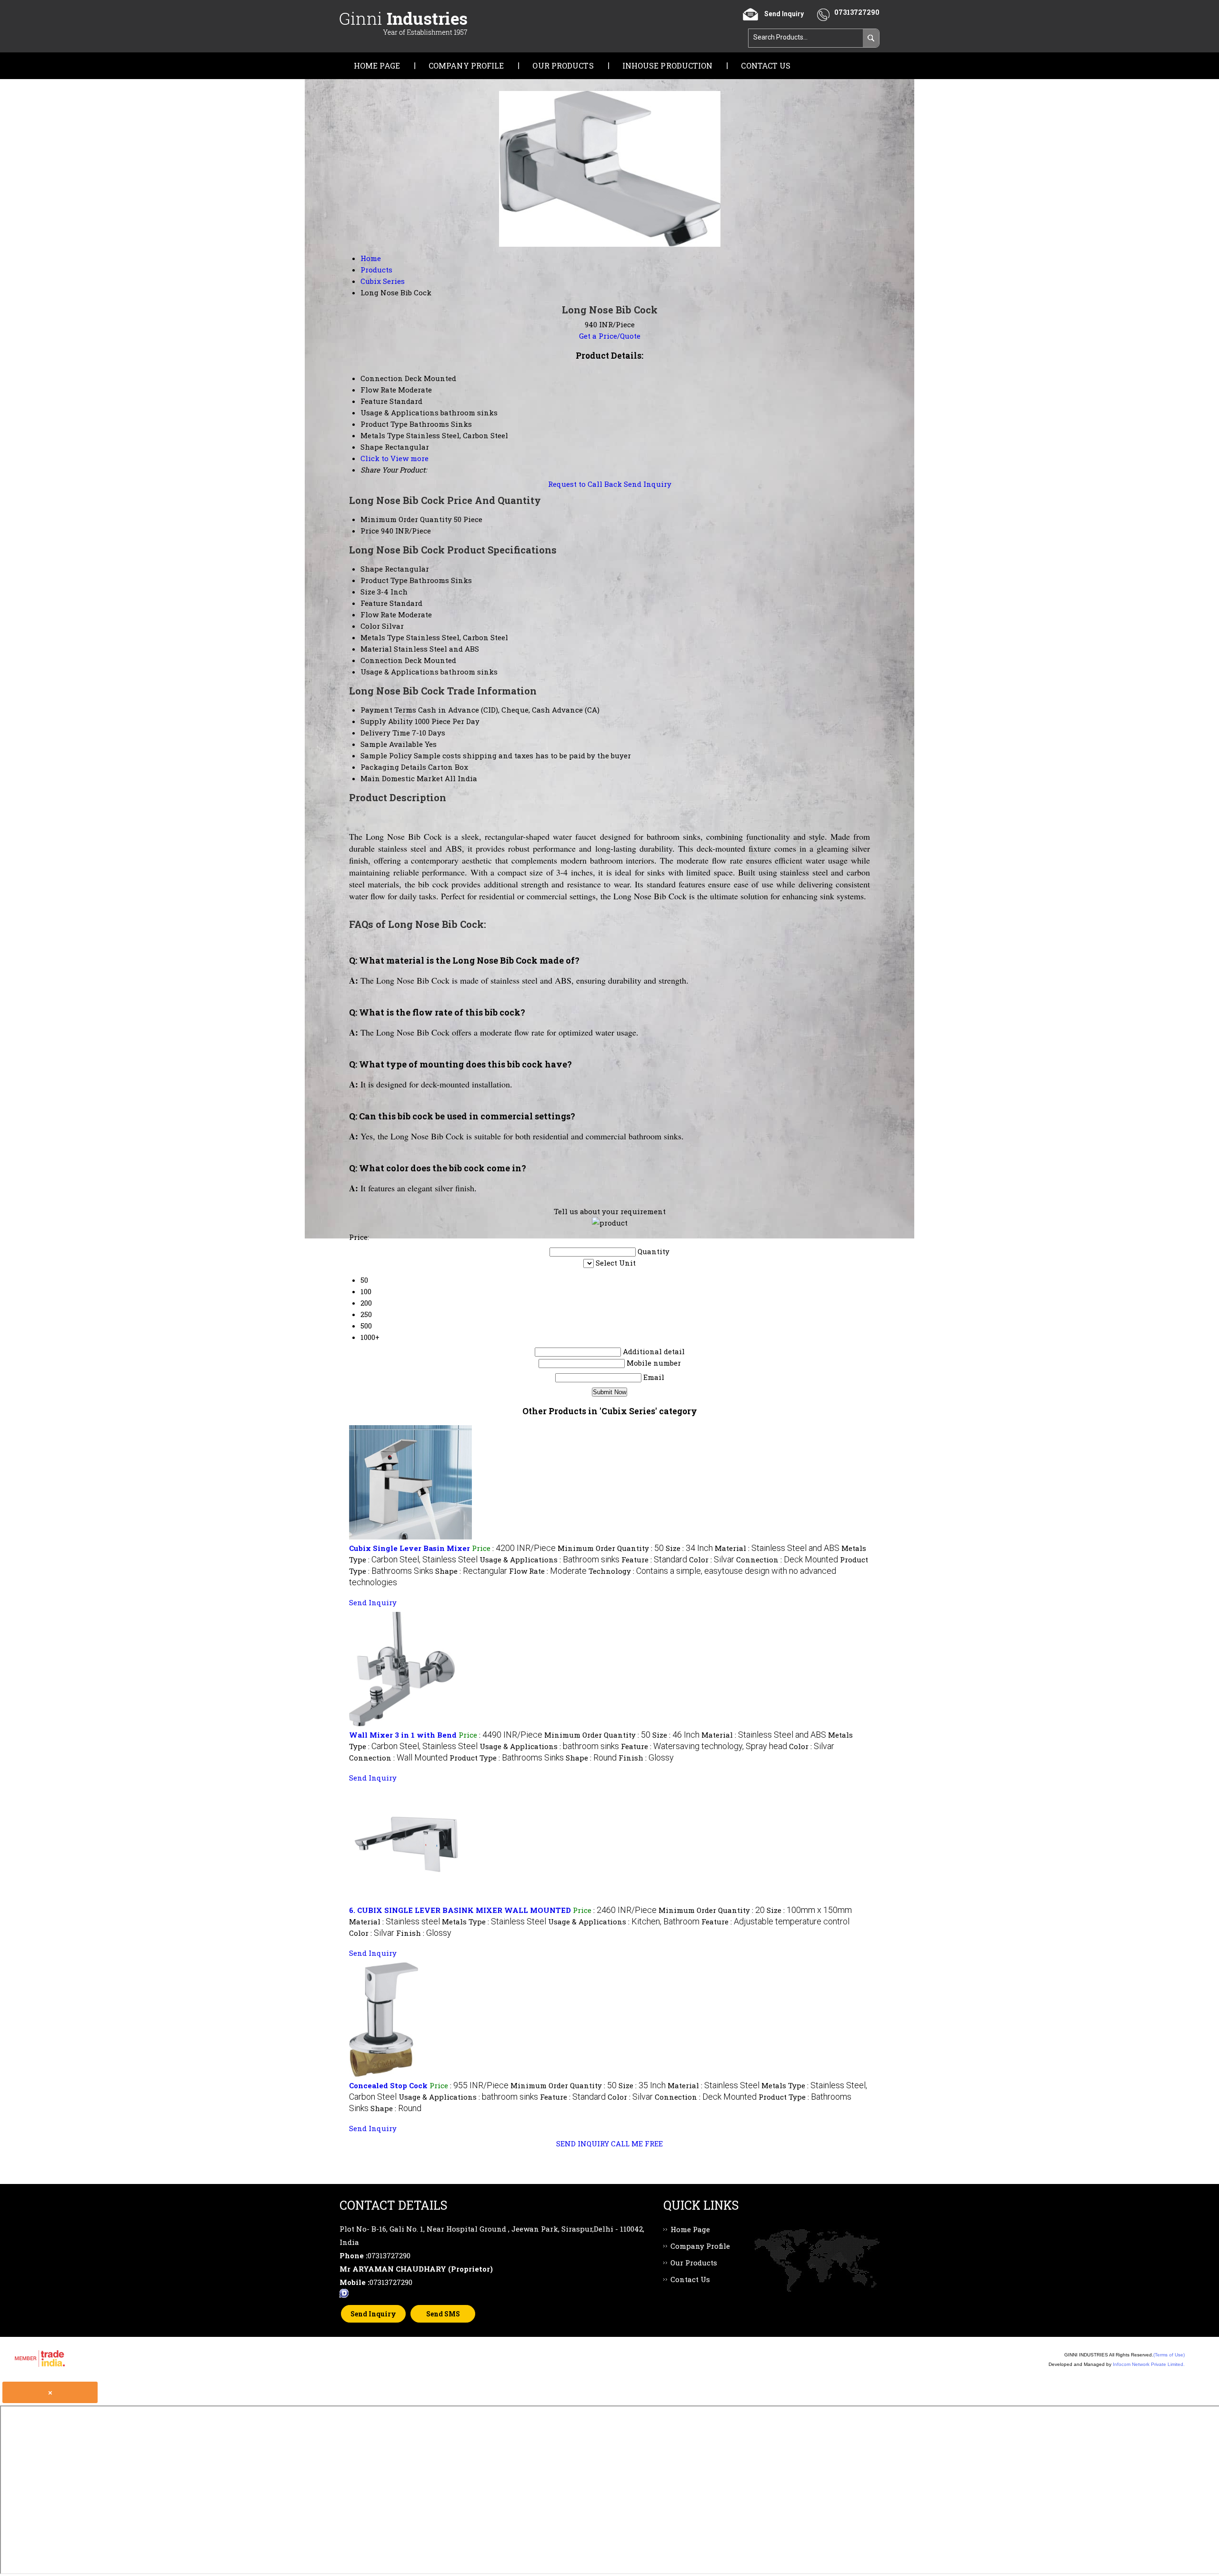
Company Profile (466, 65)
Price (370, 531)
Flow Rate (378, 614)
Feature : (654, 1560)
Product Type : (507, 1758)
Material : (777, 1548)
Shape (372, 569)
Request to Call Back (585, 484)
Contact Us (766, 65)
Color (370, 626)
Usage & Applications (400, 672)
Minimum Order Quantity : (611, 1548)
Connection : (787, 1560)
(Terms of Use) (1169, 2355)
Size (368, 592)
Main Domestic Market (402, 778)
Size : (689, 1548)
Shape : (471, 1571)
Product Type (384, 580)
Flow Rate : (548, 1571)
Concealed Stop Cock (388, 2085)
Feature (374, 603)
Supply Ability (387, 721)
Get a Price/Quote (610, 336)
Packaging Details (393, 767)
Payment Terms (388, 710)
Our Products (563, 65)
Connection (382, 660)
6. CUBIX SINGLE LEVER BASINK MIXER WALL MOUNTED (460, 1910)
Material (376, 649)
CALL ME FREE (637, 2143)
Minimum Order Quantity (406, 519)
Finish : (646, 1758)
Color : (712, 1560)
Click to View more (395, 458)
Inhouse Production (668, 65)
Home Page (377, 65)
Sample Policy (386, 755)
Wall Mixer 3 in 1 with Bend (403, 1735)
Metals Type (382, 637)
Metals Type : (494, 1922)
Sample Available (392, 744)
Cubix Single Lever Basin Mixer (410, 1548)
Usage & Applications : (550, 1560)
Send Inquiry (648, 484)
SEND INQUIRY (583, 2143)
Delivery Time (385, 733)
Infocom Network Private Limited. (1149, 2364)
